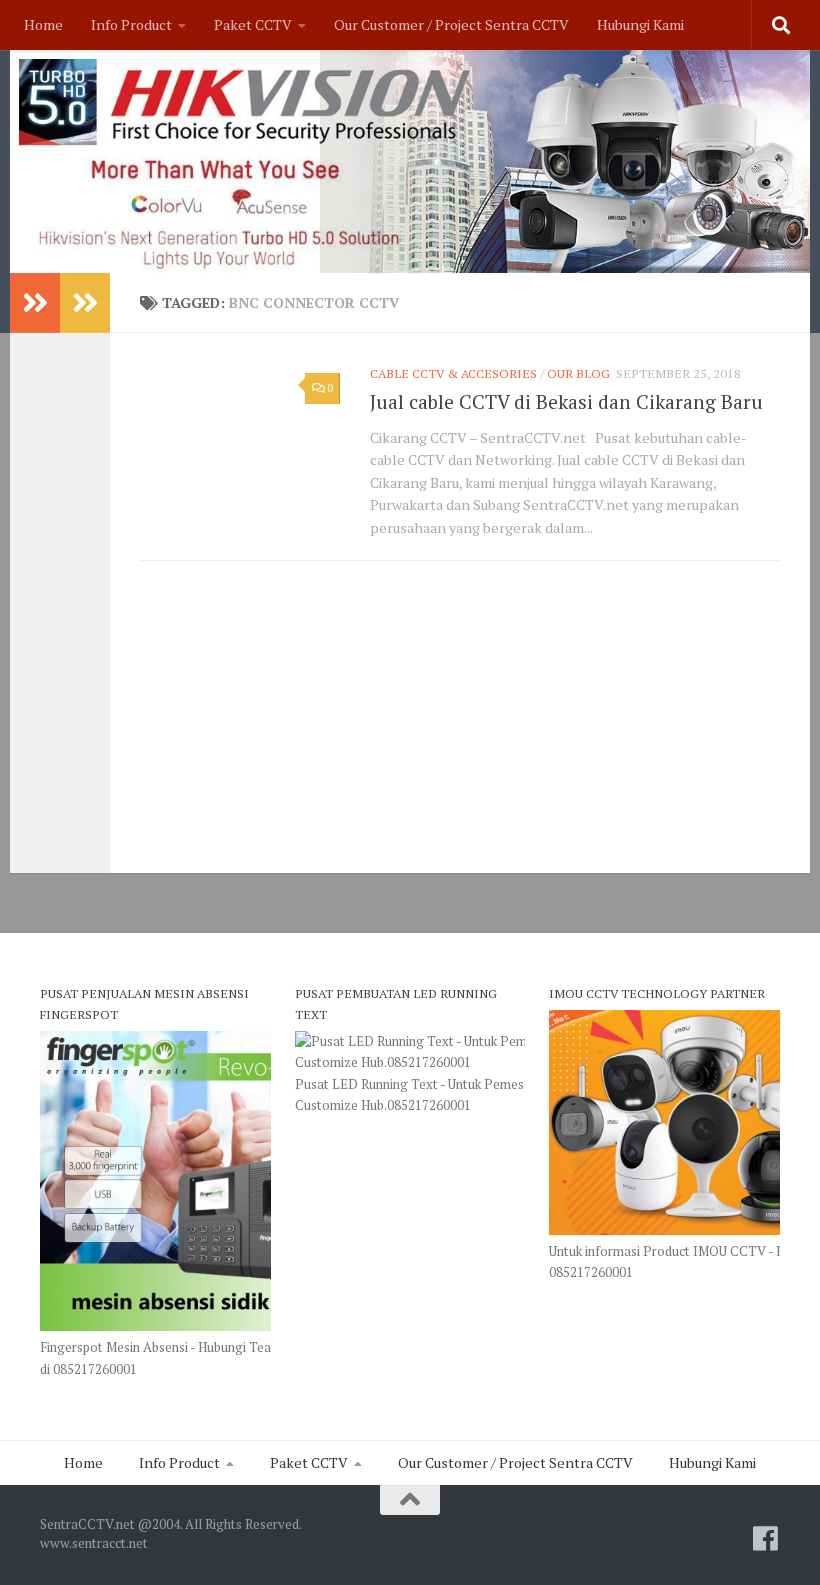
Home (43, 24)
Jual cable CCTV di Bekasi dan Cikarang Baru (566, 402)
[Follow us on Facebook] (766, 1539)
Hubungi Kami (640, 24)
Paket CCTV (253, 24)
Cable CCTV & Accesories (453, 373)
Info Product (131, 24)
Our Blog (578, 373)
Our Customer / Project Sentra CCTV (451, 24)
